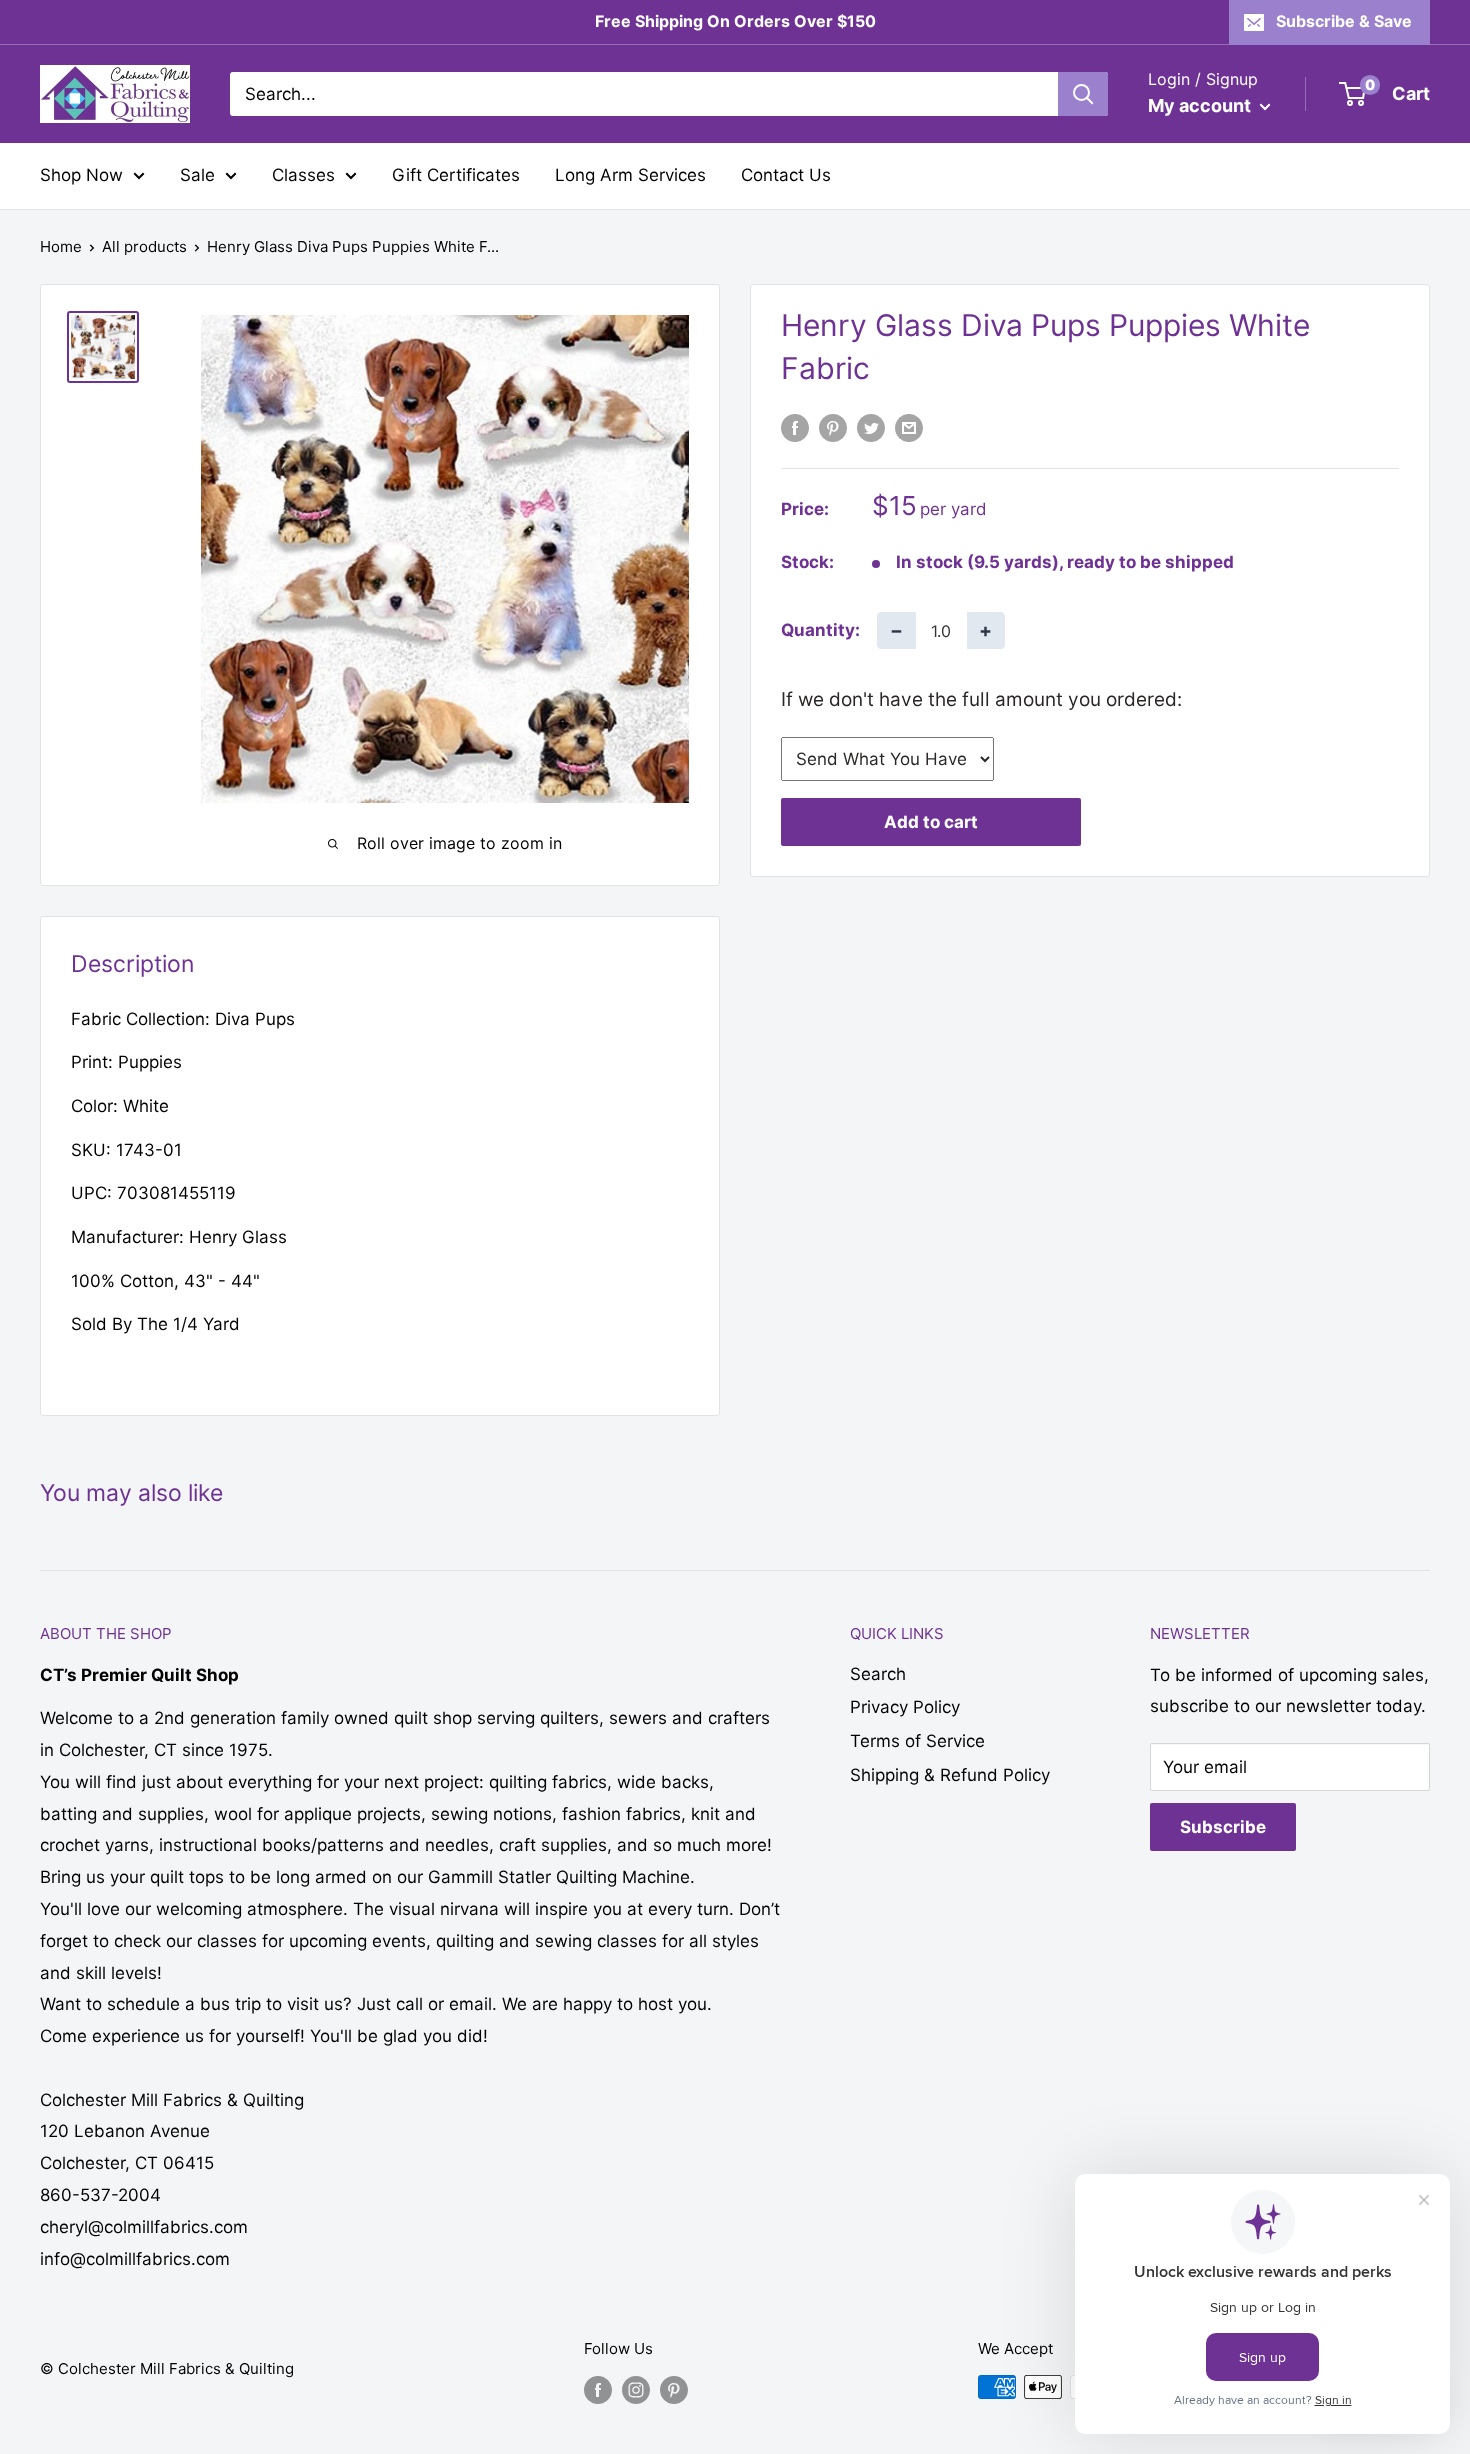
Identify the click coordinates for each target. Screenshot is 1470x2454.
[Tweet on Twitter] (871, 428)
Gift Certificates (456, 175)
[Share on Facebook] (795, 428)
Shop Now (81, 175)
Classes (303, 175)
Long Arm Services (630, 175)
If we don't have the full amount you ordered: (981, 699)
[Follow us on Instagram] (636, 2389)
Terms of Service (917, 1741)
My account (1201, 105)
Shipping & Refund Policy (950, 1775)
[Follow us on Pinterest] (674, 2389)
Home (61, 246)
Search (878, 1674)
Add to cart (931, 822)
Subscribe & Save (1344, 21)
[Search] (1083, 94)
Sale (197, 175)
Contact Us (786, 175)
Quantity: (820, 630)
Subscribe (1223, 1827)
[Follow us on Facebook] (598, 2389)
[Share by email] (909, 428)
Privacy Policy (905, 1707)
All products (144, 246)
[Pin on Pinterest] (833, 428)
